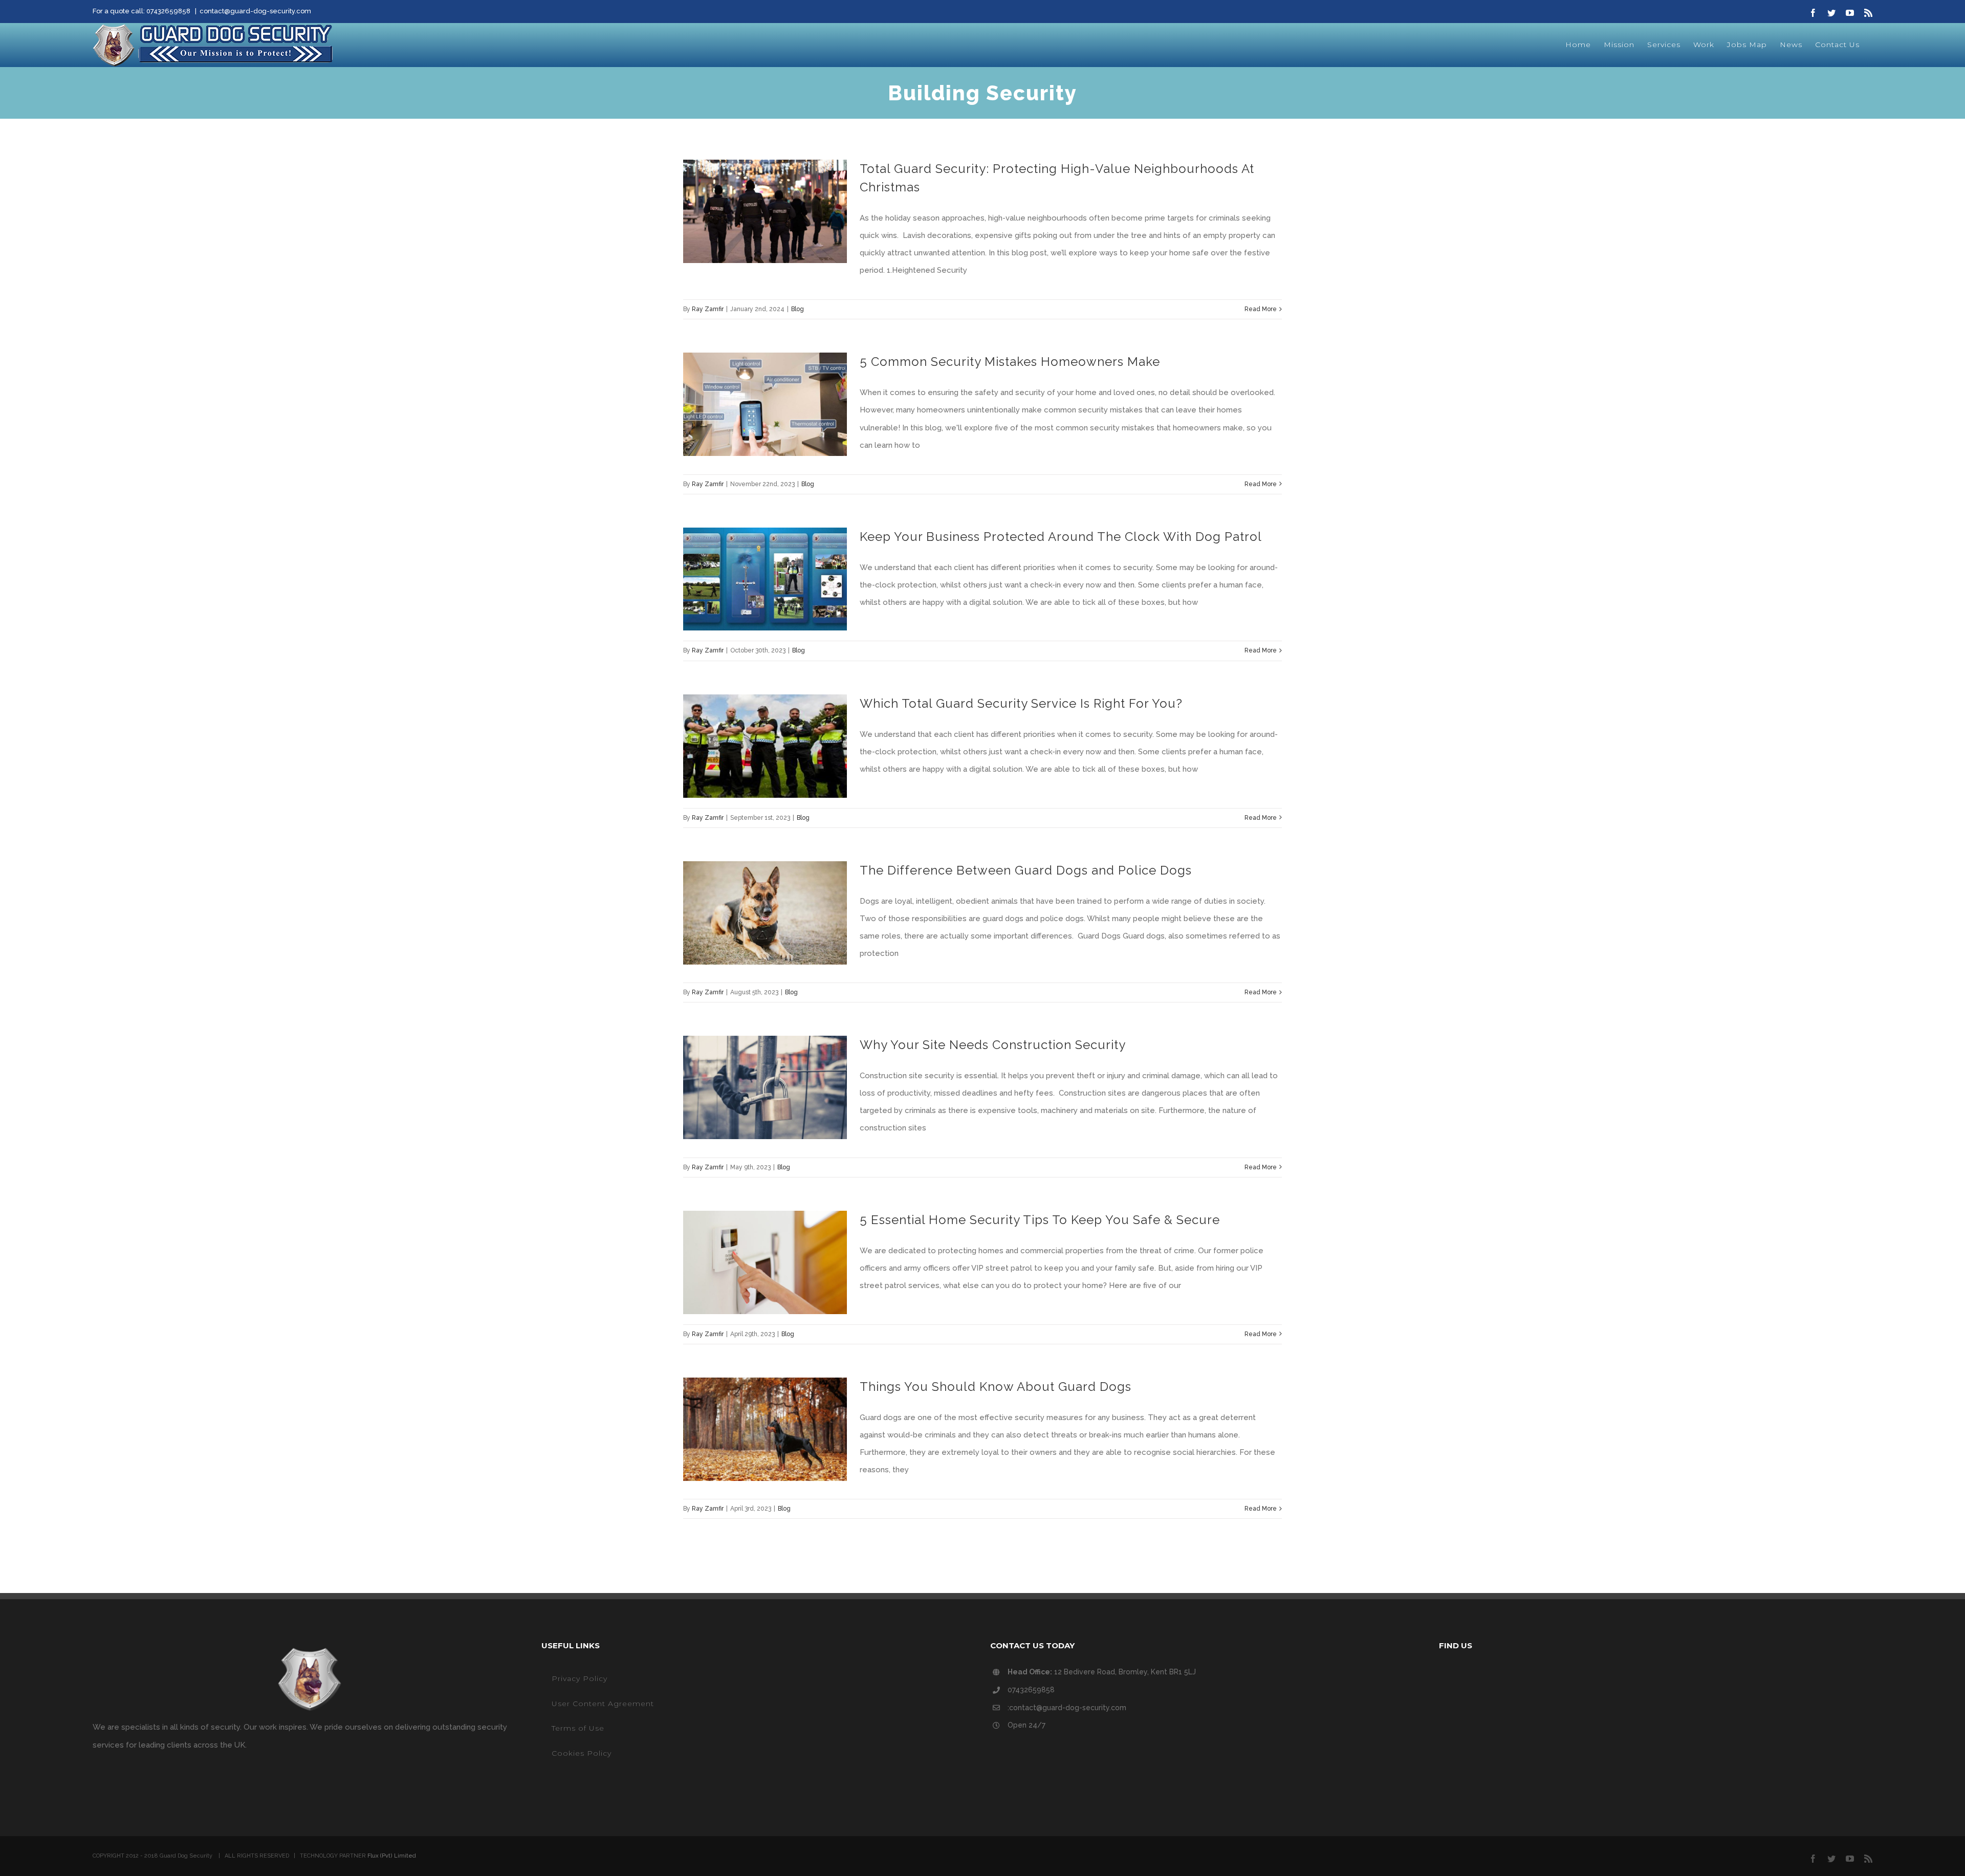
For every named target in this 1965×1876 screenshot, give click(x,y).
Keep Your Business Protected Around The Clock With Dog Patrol (1061, 537)
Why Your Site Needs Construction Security (993, 1045)
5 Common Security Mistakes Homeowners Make (1010, 362)
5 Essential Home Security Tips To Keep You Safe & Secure (1040, 1220)
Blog (798, 309)
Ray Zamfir (708, 309)
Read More (1261, 309)
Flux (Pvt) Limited (392, 1856)
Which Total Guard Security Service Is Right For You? (1021, 703)
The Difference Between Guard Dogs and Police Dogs (1026, 870)
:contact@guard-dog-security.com (1067, 1708)
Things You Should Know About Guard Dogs (996, 1387)
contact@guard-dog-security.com (255, 11)
